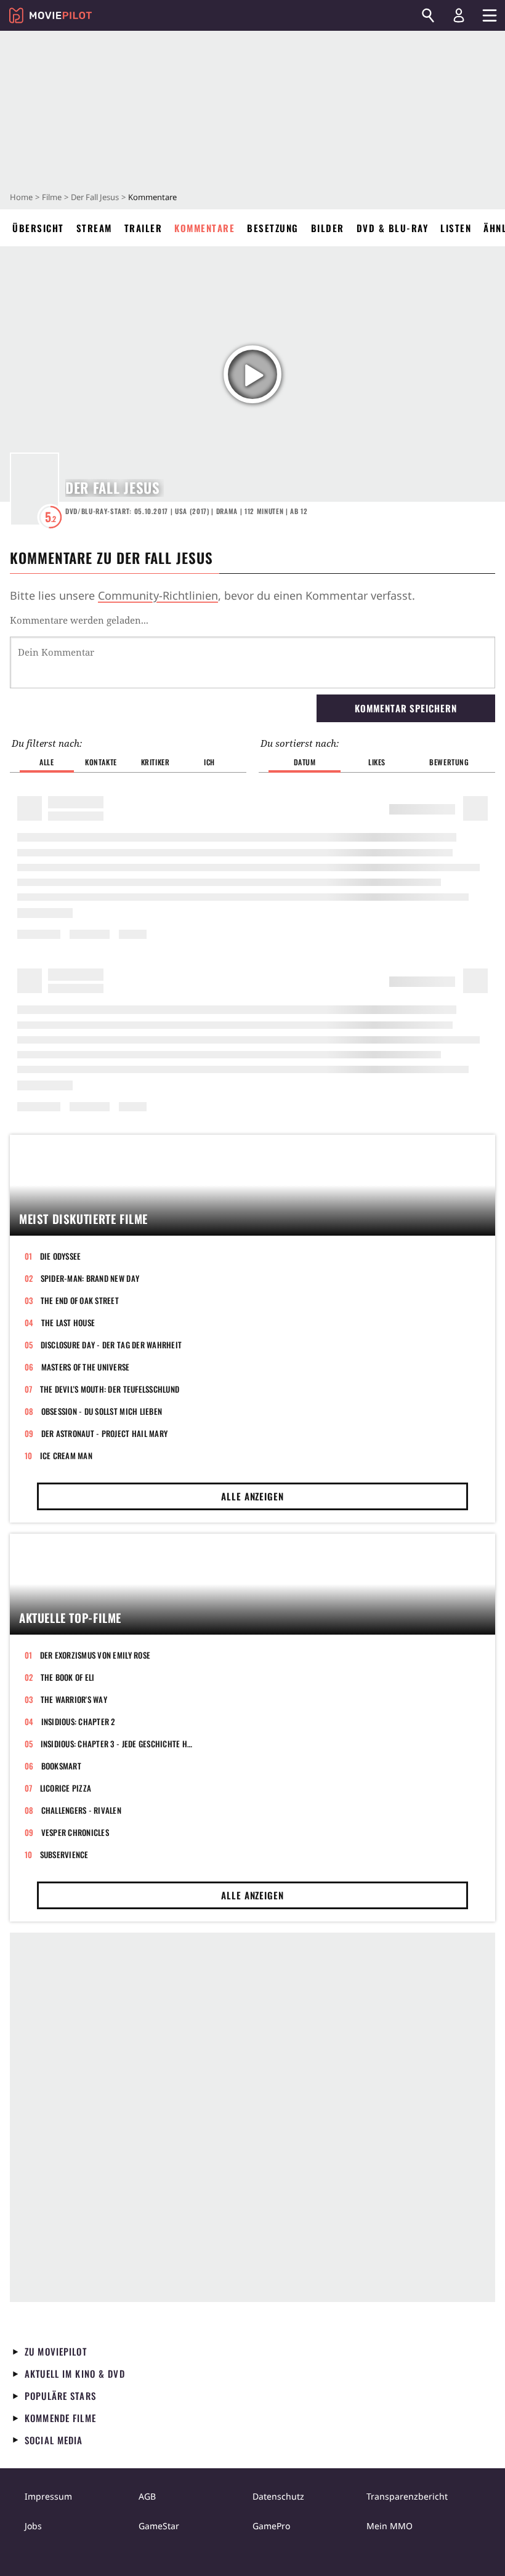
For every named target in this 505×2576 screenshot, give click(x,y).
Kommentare (204, 228)
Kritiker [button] (156, 762)
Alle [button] (46, 762)
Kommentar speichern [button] (406, 708)
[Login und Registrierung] (459, 15)
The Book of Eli (68, 1677)
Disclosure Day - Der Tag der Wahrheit (111, 1345)
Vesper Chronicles (75, 1832)
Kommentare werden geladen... (79, 620)
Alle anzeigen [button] (252, 1496)
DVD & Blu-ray (393, 228)
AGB (147, 2496)
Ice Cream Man (66, 1455)
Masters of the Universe (86, 1367)
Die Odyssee (61, 1256)
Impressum (48, 2496)
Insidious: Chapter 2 (78, 1721)
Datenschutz (278, 2496)
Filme (52, 197)
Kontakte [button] (101, 762)
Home (21, 197)
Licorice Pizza (66, 1788)
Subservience (64, 1854)
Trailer (143, 228)
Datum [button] (305, 762)
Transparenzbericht (407, 2496)
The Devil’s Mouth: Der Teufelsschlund (110, 1389)
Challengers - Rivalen (81, 1810)
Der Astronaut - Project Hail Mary (105, 1433)
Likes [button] (377, 762)
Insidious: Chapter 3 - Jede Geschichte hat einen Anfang (116, 1744)
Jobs (33, 2526)
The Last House (68, 1322)
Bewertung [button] (449, 762)
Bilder (328, 228)
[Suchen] (428, 15)
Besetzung (273, 228)
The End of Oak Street (80, 1300)
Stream (94, 228)
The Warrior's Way (74, 1699)
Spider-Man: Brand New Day (90, 1278)
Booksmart (61, 1766)
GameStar (159, 2526)
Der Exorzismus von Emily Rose (95, 1655)
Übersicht (38, 228)
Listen (456, 228)
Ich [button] (209, 762)
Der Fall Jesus (95, 197)
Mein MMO (390, 2526)
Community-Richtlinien (158, 595)
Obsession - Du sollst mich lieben (102, 1411)
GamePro (271, 2526)
